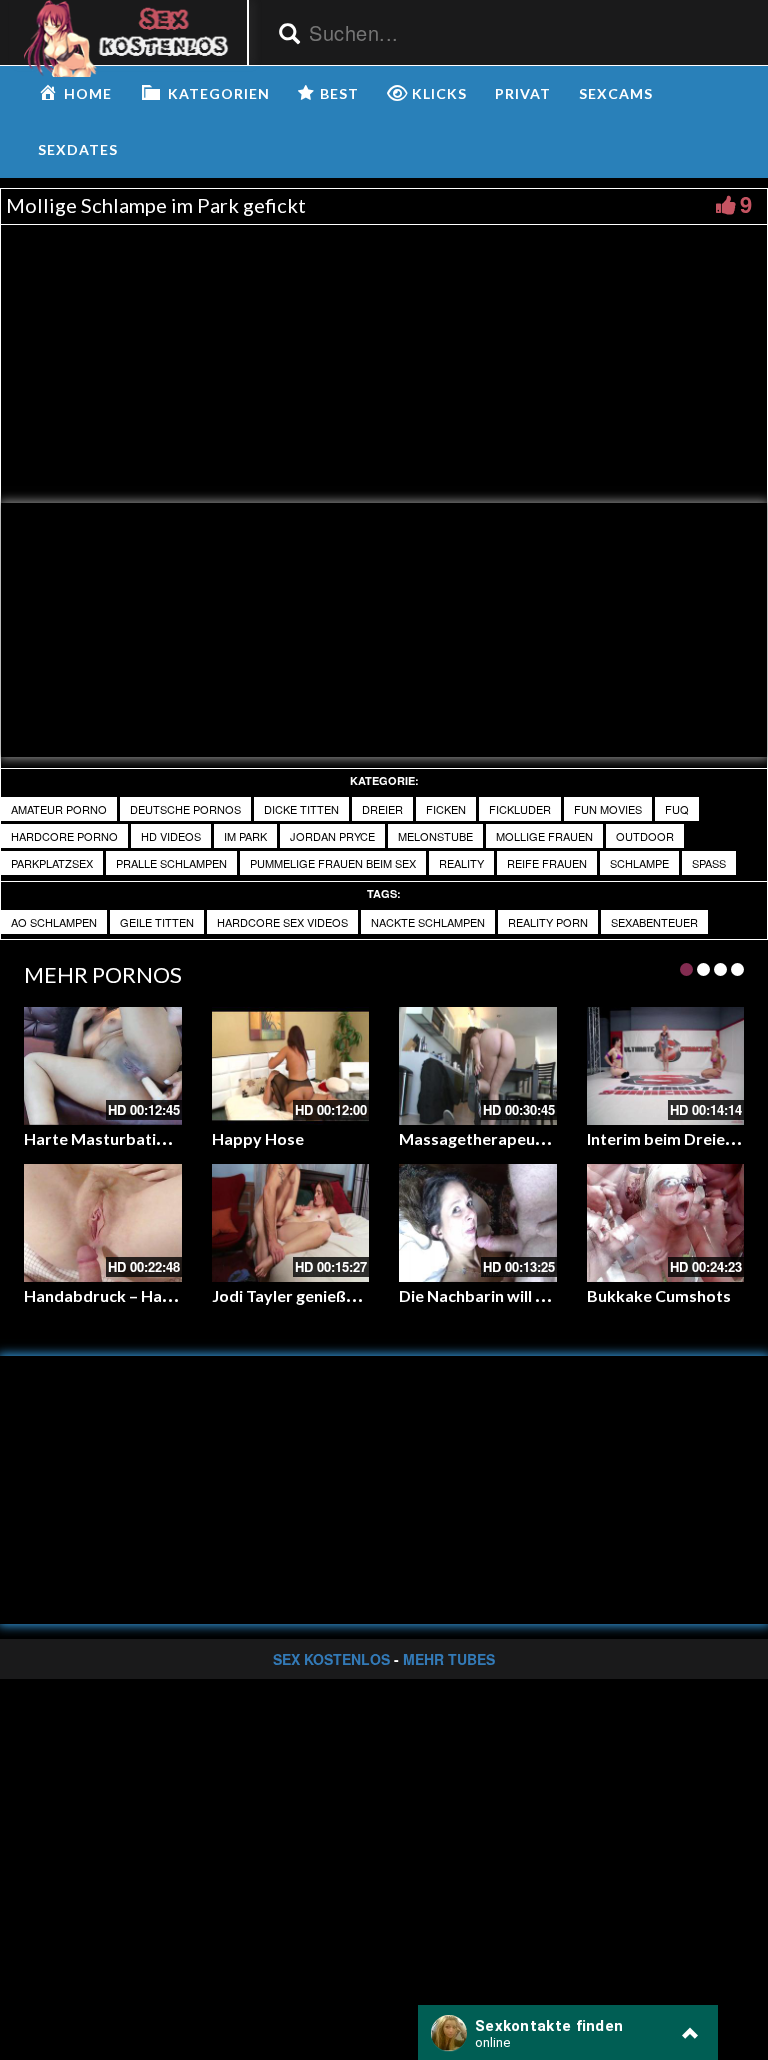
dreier (382, 809)
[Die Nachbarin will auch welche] (478, 1223)
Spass (709, 863)
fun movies (608, 809)
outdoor (645, 836)
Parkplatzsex (52, 863)
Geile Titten (157, 922)
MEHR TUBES (449, 1659)
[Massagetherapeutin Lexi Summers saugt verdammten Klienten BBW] (478, 1066)
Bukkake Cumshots (659, 1295)
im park (245, 836)
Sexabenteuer (654, 922)
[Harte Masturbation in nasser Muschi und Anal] (103, 1066)
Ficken (446, 809)
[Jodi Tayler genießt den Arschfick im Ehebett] (291, 1223)
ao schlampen (54, 922)
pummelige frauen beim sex (333, 863)
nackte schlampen (428, 922)
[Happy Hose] (291, 1066)
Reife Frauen (547, 863)
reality (461, 863)
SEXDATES (78, 149)
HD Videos (171, 836)
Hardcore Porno (64, 836)
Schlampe (639, 863)
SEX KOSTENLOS (331, 1659)
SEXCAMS (616, 93)
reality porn (548, 922)
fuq (677, 809)
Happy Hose (258, 1138)
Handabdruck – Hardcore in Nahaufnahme (180, 1295)
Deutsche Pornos (185, 809)
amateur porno (59, 809)
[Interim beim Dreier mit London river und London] (666, 1066)
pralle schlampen (171, 863)
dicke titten (301, 809)
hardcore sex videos (282, 922)
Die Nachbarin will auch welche (512, 1295)
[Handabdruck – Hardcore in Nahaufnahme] (103, 1223)
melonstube (435, 836)
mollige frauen (544, 836)
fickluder (520, 809)
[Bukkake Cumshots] (666, 1223)
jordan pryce (332, 836)
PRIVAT (523, 93)
